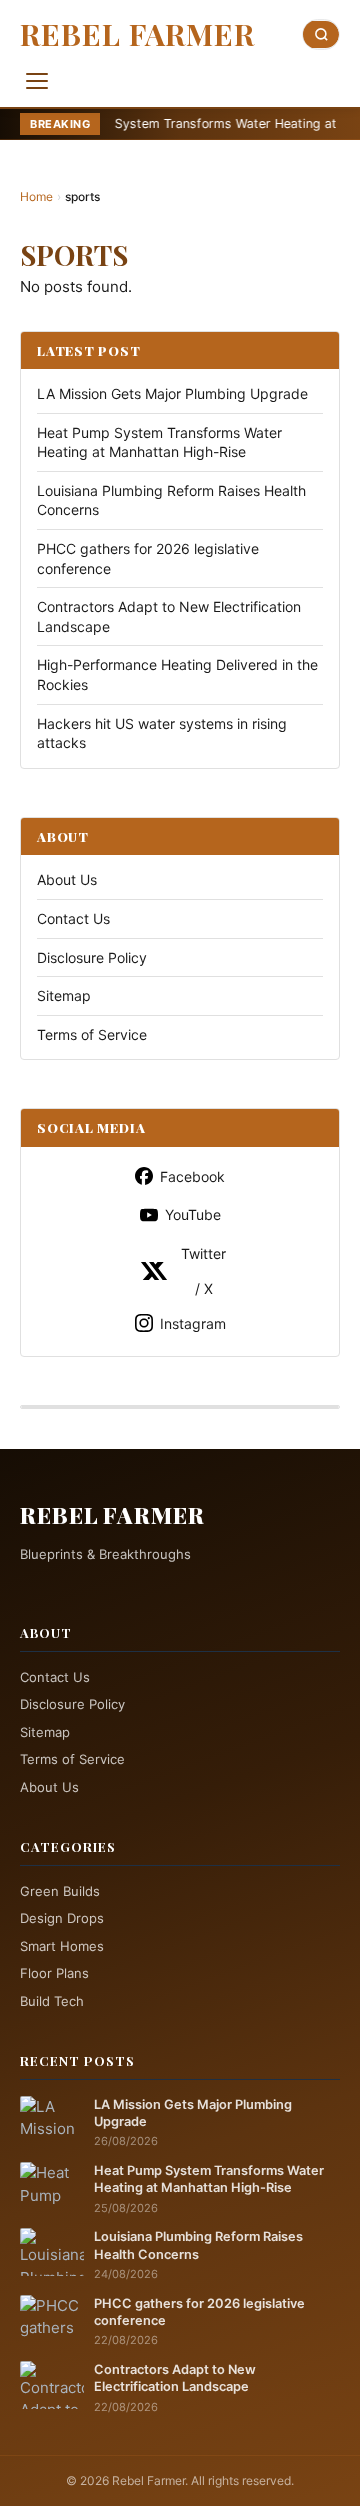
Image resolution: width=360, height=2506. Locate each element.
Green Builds (60, 1891)
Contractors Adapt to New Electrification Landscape (175, 2378)
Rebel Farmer (137, 34)
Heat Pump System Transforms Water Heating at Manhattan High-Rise (209, 2179)
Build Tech (52, 2001)
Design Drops (62, 1918)
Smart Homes (62, 1946)
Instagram (193, 1323)
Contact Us (73, 918)
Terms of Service (92, 1034)
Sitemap (64, 995)
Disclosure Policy (92, 957)
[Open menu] (37, 81)
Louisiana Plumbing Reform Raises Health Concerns (198, 2245)
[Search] (321, 34)
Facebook (192, 1176)
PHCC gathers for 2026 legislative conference (199, 2312)
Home (36, 196)
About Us (67, 879)
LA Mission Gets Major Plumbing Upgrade (172, 393)
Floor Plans (54, 1973)
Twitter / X (203, 1271)
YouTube (193, 1214)
